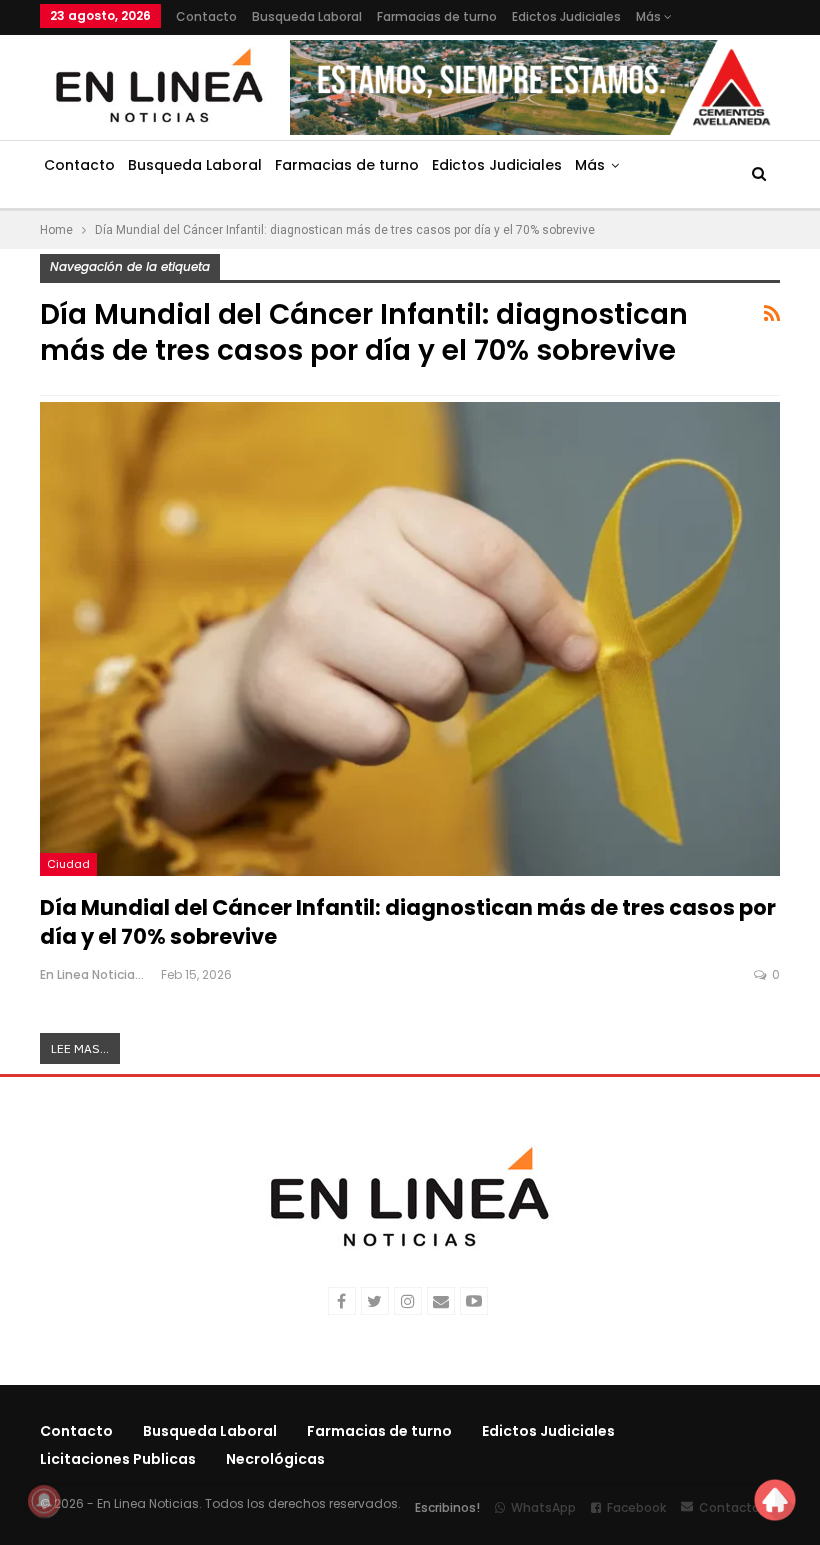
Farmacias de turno (437, 16)
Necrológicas (275, 1459)
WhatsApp (543, 1507)
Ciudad (68, 864)
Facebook (636, 1507)
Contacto (206, 16)
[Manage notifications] (44, 1501)
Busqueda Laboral (307, 16)
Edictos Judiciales (566, 16)
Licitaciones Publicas (118, 1459)
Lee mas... (80, 1048)
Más (650, 16)
